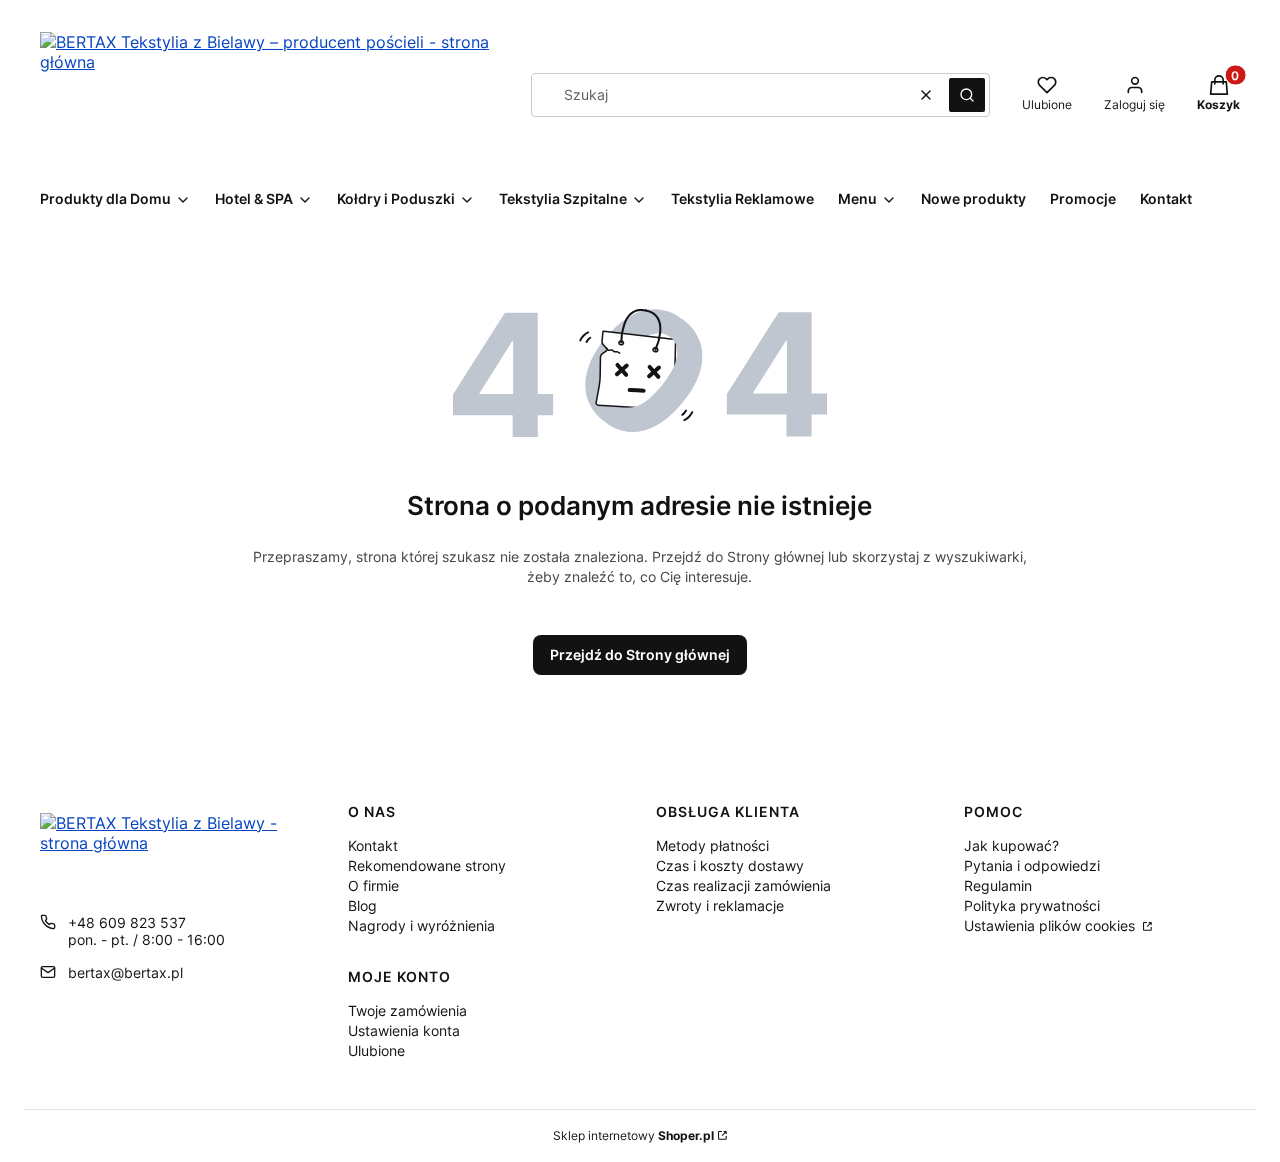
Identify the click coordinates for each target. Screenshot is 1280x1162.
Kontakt (373, 845)
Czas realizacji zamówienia (743, 885)
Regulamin (998, 885)
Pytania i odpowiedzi (1032, 865)
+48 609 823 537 (127, 922)
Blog (362, 905)
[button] (967, 95)
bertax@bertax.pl (125, 972)
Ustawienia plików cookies (1051, 925)
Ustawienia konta (404, 1030)
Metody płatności (712, 845)
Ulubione (376, 1050)
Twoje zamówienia (407, 1010)
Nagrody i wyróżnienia (421, 925)
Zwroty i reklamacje (720, 905)
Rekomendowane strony (427, 865)
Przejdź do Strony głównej (640, 654)
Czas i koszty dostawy (730, 865)
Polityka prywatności (1032, 905)
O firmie (373, 885)
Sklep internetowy (633, 1135)
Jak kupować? (1011, 845)
